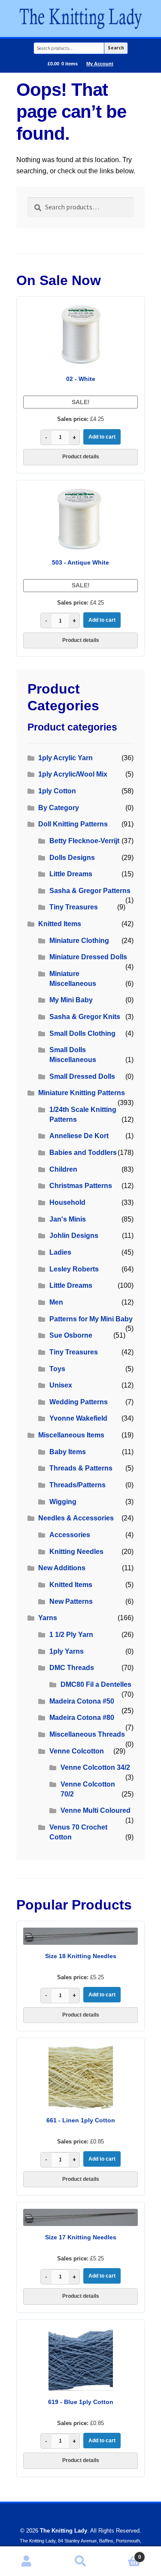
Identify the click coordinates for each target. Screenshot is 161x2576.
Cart (124, 2554)
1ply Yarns (67, 1651)
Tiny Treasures (74, 907)
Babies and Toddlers (83, 1153)
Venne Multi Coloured (96, 1810)
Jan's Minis (68, 1219)
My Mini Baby (71, 1000)
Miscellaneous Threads (87, 1734)
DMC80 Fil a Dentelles (96, 1684)
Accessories (70, 1535)
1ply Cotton (57, 791)
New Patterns (71, 1601)
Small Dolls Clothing (82, 1033)
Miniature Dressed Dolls (88, 957)
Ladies (60, 1252)
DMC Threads (72, 1668)
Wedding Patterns (79, 1402)
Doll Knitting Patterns (73, 824)
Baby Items (68, 1452)
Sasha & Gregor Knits (85, 1017)
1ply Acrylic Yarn (65, 758)
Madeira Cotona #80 (82, 1718)
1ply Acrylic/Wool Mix (73, 774)
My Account (100, 64)
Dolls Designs (72, 858)
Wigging (63, 1502)
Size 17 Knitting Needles (81, 2237)
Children (63, 1169)
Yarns (48, 1618)
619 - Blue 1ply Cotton (81, 2402)
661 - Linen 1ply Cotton (81, 2120)
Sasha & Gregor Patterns (90, 891)
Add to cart (102, 437)
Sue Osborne (71, 1335)
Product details (81, 457)
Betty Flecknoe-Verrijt (84, 841)
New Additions (62, 1568)
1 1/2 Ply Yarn (71, 1635)
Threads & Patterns (81, 1468)
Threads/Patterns (77, 1485)
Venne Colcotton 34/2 (95, 1767)
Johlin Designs (74, 1236)
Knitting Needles (76, 1552)
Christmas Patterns (81, 1186)
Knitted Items (60, 924)
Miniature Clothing (79, 941)
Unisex (61, 1385)
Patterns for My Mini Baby (91, 1319)
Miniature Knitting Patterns (82, 1093)
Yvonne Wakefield (78, 1418)
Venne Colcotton (77, 1751)
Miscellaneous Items (71, 1435)
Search (116, 48)
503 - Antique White (80, 562)
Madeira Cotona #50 (82, 1701)
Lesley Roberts (74, 1269)
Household (67, 1202)
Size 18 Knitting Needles (81, 1956)
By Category (59, 808)
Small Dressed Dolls (82, 1076)
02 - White (81, 379)
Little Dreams (71, 874)
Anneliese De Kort (79, 1136)
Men (56, 1302)
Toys (57, 1369)
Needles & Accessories (76, 1518)
